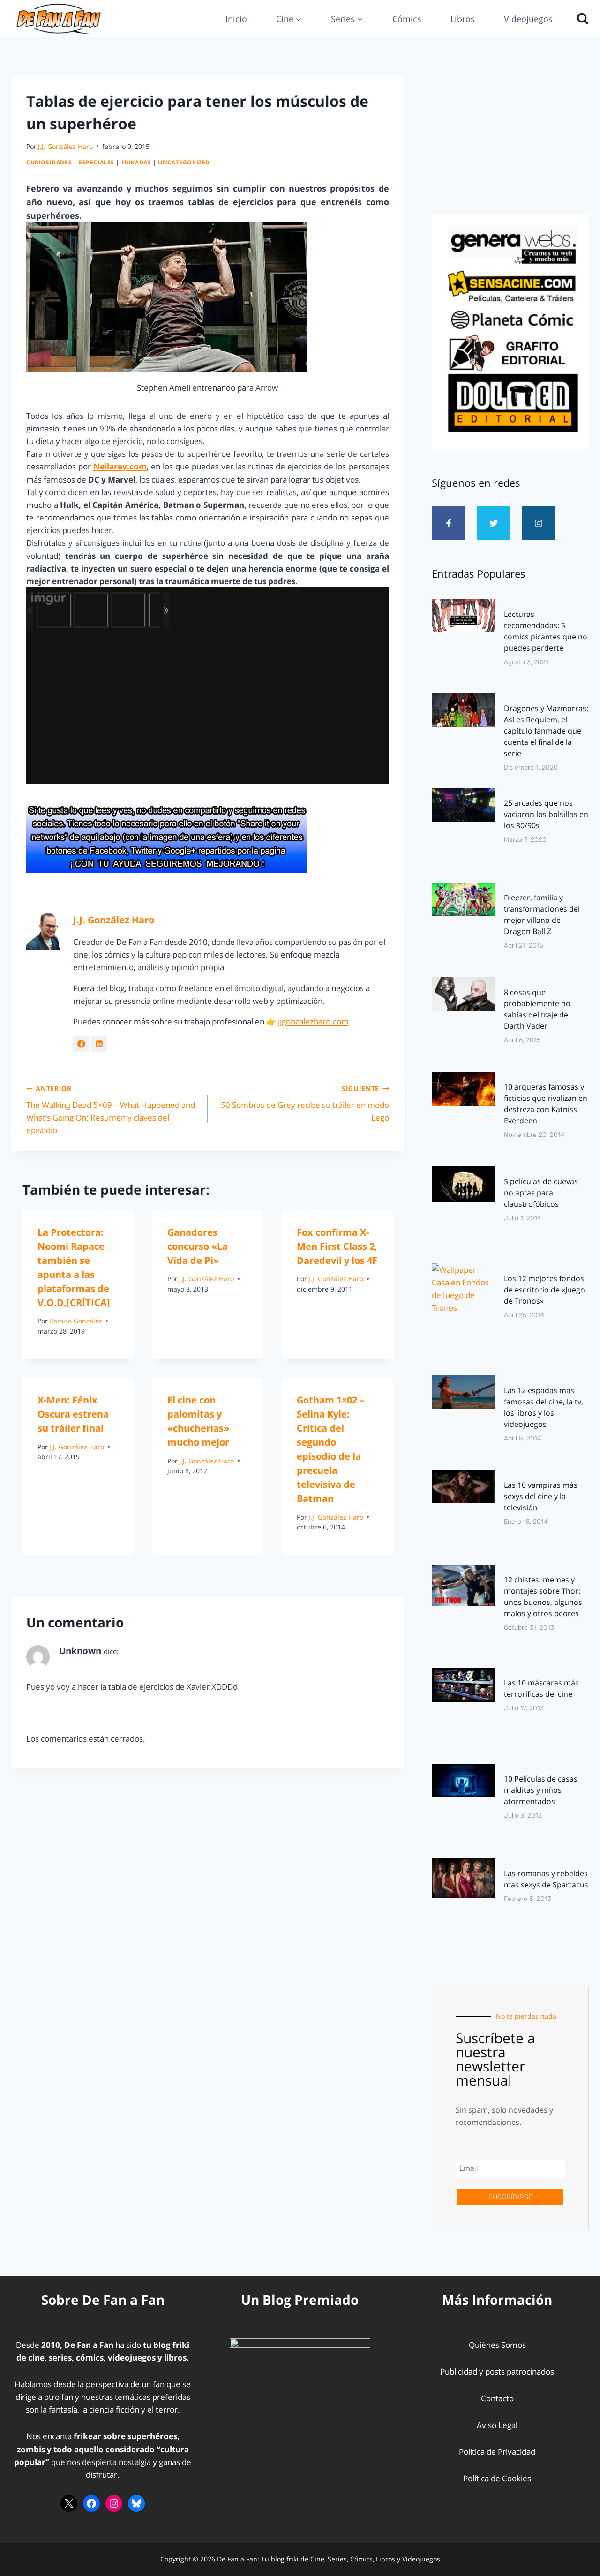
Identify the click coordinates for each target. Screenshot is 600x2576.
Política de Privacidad (497, 2452)
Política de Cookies (497, 2478)
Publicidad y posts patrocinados (497, 2372)
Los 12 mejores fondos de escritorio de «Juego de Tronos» (544, 1290)
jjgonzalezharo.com (313, 1021)
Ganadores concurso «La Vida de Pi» (198, 1246)
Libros (463, 19)
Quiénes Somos (497, 2345)
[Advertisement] (510, 141)
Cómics (407, 19)
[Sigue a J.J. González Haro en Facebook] (81, 1044)
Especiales (97, 162)
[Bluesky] (136, 2503)
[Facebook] (91, 2503)
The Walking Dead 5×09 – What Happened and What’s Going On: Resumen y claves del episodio (111, 1110)
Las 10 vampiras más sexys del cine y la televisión (541, 1496)
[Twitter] (494, 523)
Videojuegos (528, 19)
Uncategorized (184, 162)
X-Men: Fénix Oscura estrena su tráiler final (73, 1414)
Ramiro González (76, 1321)
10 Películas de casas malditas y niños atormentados (541, 1790)
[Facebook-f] (449, 523)
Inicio (236, 19)
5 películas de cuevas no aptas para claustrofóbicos (541, 1193)
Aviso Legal (497, 2425)
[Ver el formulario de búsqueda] (580, 19)
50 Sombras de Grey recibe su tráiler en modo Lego (305, 1103)
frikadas (136, 162)
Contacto (497, 2398)
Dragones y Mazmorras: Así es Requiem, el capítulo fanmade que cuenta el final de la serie (546, 731)
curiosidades (49, 162)
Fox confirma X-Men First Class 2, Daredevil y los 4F (337, 1246)
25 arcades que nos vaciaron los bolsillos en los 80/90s (546, 814)
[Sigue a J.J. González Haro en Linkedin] (99, 1044)
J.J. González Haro (65, 146)
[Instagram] (539, 523)
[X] (69, 2503)
